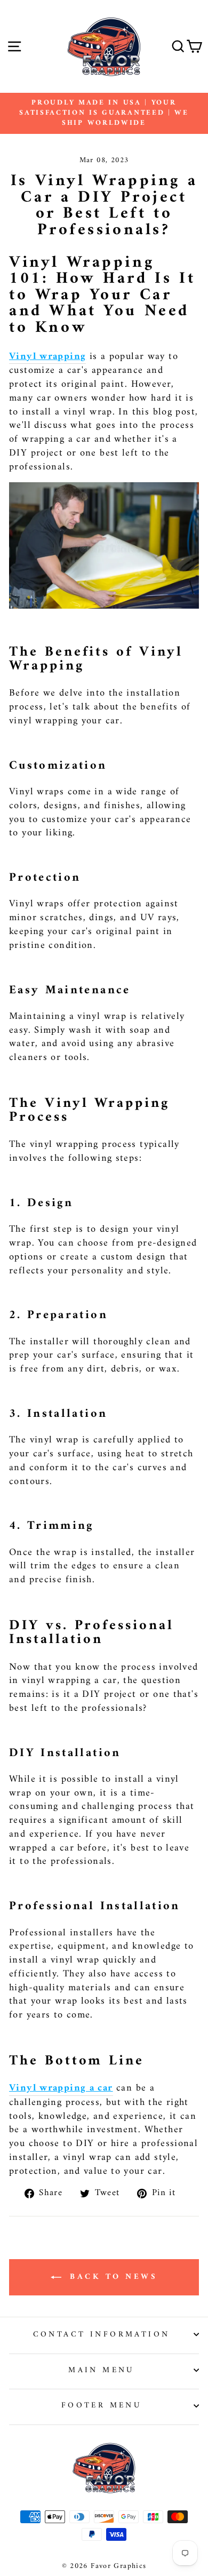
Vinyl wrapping (47, 357)
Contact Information (102, 2334)
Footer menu (102, 2405)
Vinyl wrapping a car (61, 2089)
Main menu (101, 2370)
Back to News (112, 2277)
